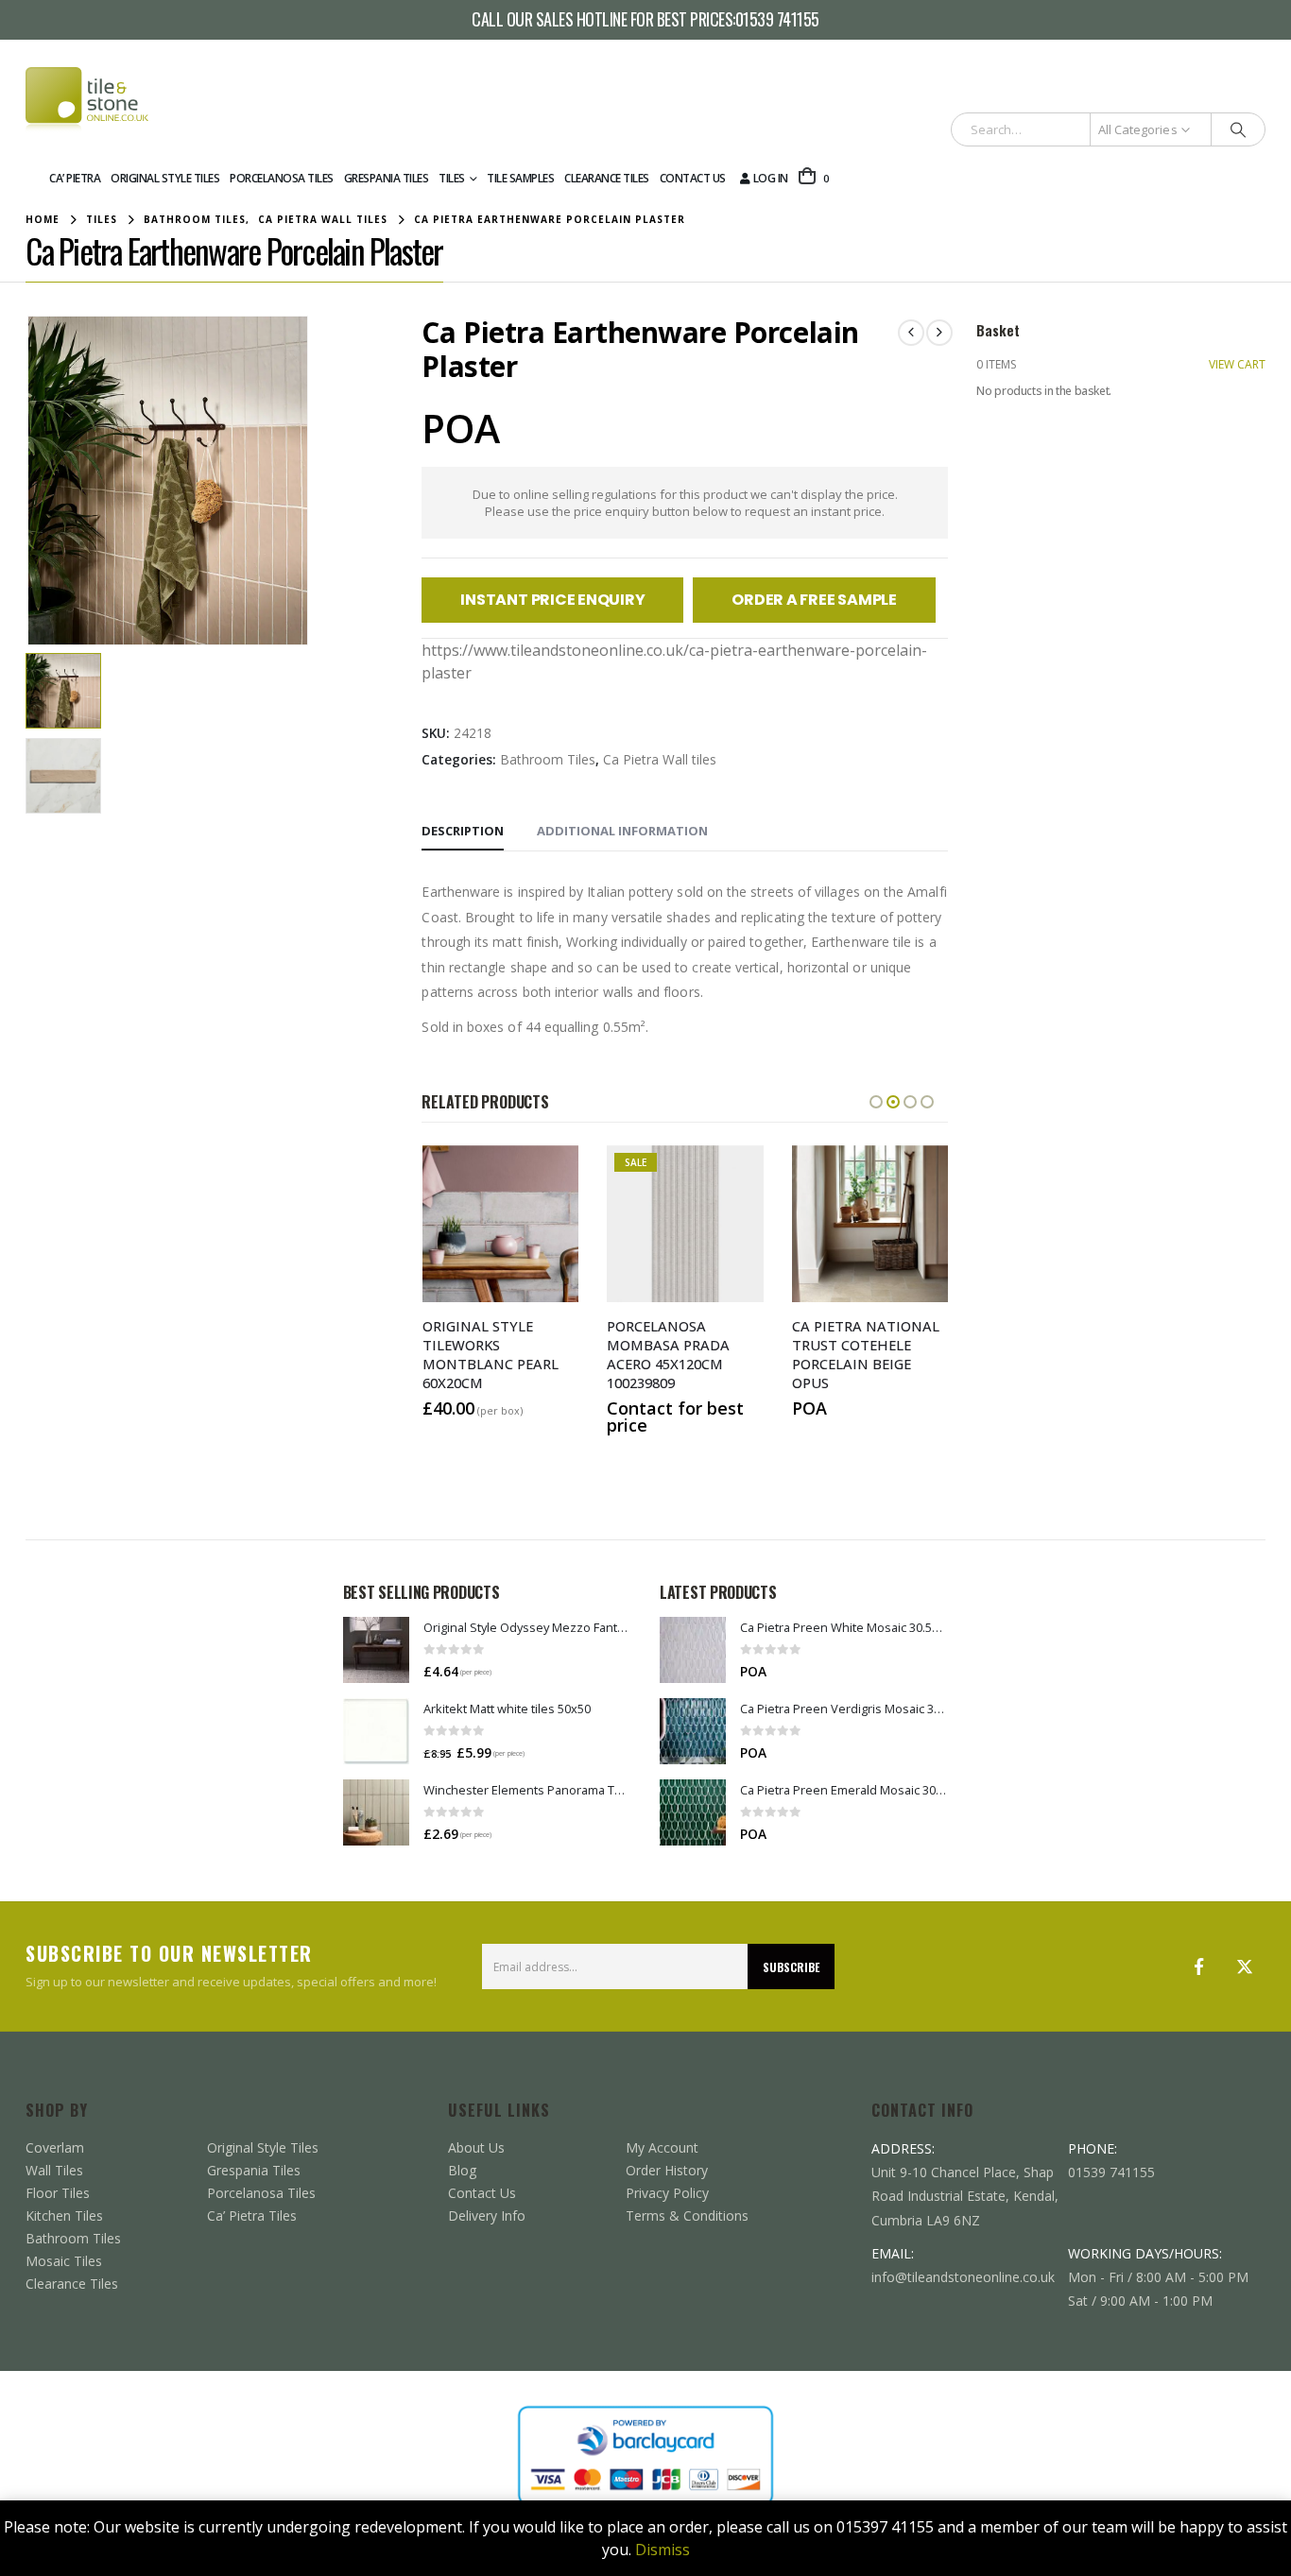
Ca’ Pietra (75, 178)
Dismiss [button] (663, 2550)
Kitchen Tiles (64, 2215)
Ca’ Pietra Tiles (252, 2215)
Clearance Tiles (607, 178)
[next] (939, 333)
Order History (667, 2170)
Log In (771, 178)
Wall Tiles (54, 2170)
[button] (30, 480)
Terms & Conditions (687, 2215)
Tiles (452, 178)
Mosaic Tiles (64, 2261)
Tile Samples (520, 178)
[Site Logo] (87, 100)
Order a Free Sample (814, 600)
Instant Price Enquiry (552, 600)
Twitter (1245, 1966)
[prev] (911, 333)
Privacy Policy (667, 2193)
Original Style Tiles (165, 178)
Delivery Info (487, 2215)
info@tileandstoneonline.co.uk (963, 2277)
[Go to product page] (376, 1650)
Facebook (1199, 1966)
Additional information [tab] (622, 831)
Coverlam (55, 2147)
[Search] (1238, 129)
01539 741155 (777, 20)
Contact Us (693, 178)
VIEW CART (1237, 364)
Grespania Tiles (387, 178)
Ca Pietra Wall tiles (660, 759)
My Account (662, 2147)
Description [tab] (463, 831)
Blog (462, 2170)
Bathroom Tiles (548, 759)
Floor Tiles (58, 2193)
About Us (476, 2147)
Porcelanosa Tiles (282, 178)
